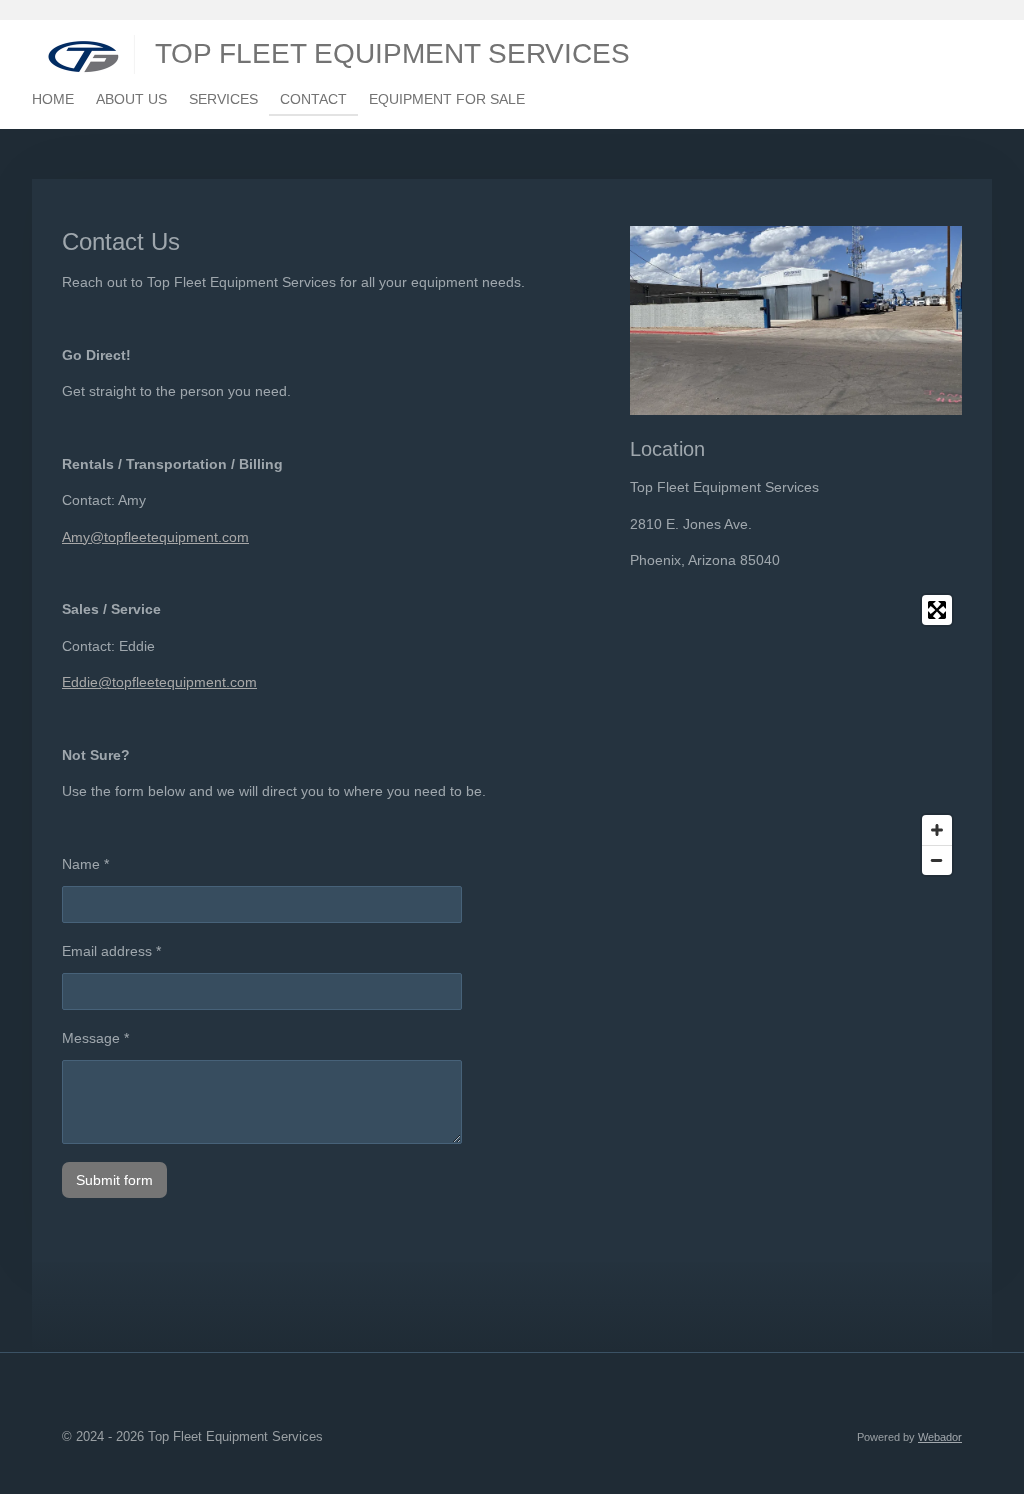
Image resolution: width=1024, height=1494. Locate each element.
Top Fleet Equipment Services (392, 53)
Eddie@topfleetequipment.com (159, 682)
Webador (940, 1437)
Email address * (111, 951)
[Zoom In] (937, 830)
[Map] (796, 735)
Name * (85, 864)
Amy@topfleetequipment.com (155, 537)
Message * (95, 1038)
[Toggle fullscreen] (937, 610)
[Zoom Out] (937, 860)
